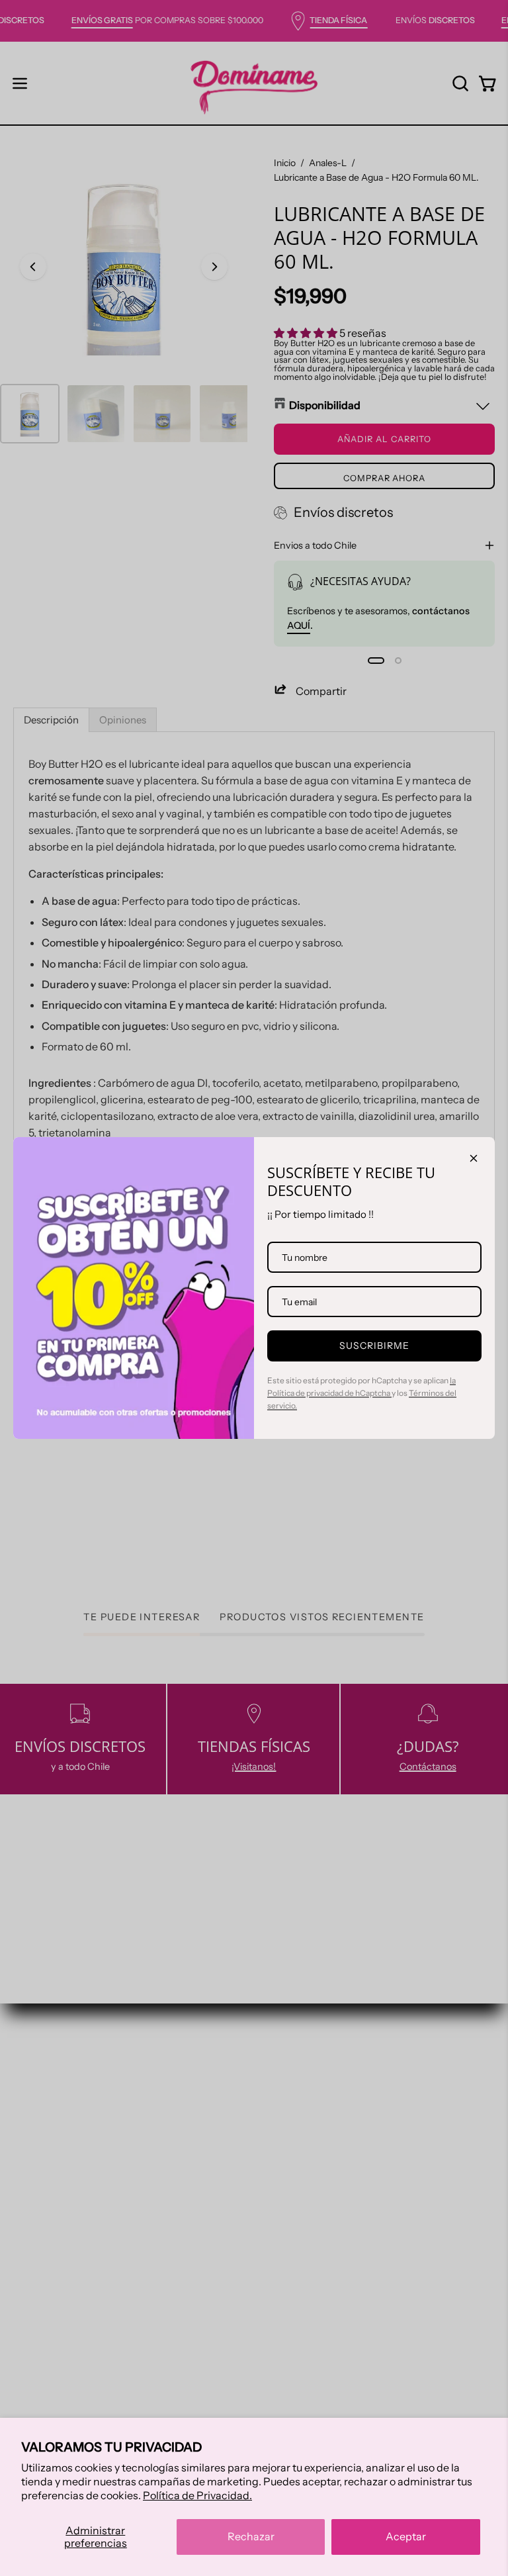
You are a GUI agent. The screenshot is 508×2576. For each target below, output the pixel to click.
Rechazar (251, 2536)
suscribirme (375, 1346)
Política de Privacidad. (197, 2495)
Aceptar (406, 2536)
